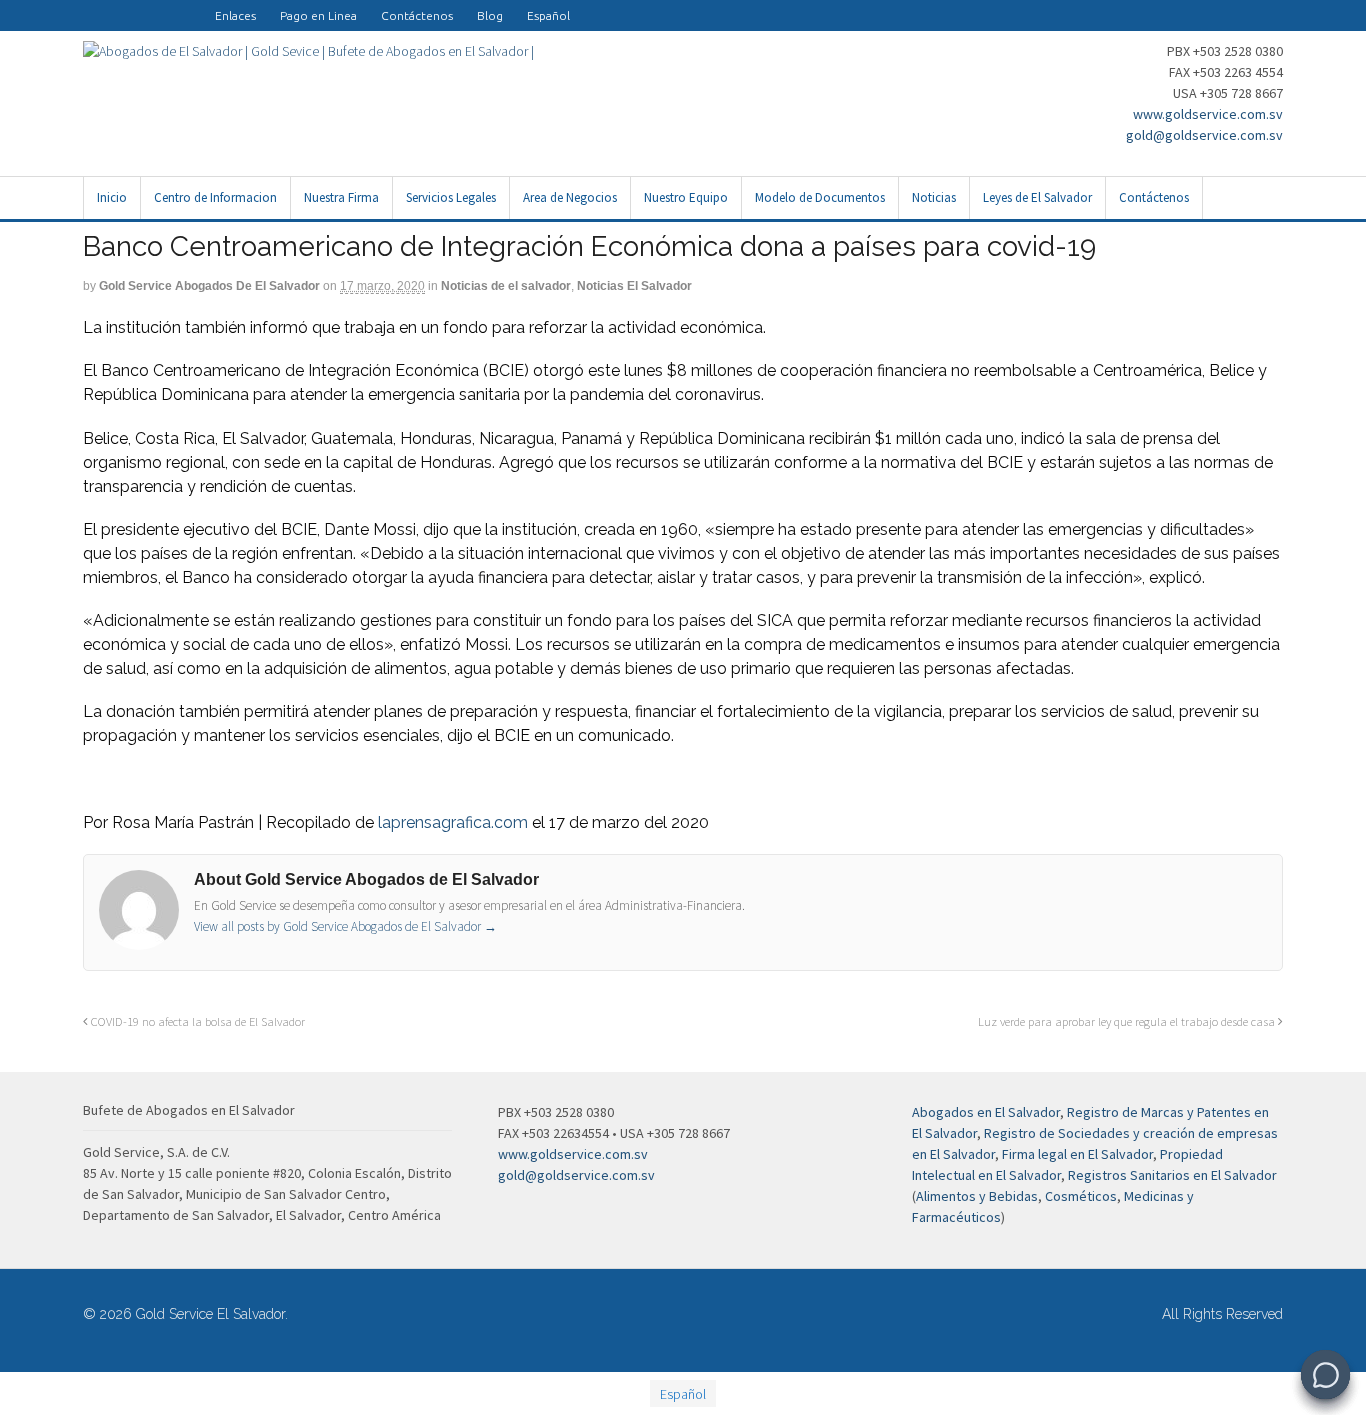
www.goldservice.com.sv (1208, 114)
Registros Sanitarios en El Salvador (1172, 1175)
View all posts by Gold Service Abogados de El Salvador (345, 926)
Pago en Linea (318, 15)
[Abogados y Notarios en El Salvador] (308, 51)
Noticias (934, 197)
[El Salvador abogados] (119, 6)
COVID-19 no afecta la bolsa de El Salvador (196, 1021)
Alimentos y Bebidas (977, 1196)
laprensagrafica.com (453, 822)
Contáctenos (417, 15)
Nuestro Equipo (686, 197)
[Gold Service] (95, 6)
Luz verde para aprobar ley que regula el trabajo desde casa (1128, 1021)
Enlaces (235, 15)
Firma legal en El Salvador (1077, 1154)
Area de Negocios (570, 197)
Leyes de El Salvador (1037, 197)
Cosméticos (1081, 1196)
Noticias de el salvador (506, 286)
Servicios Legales (451, 197)
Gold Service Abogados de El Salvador (209, 286)
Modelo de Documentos (820, 197)
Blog (490, 15)
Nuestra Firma (341, 197)
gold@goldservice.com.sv (1204, 135)
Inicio (112, 197)
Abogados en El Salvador (986, 1112)
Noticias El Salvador (634, 286)
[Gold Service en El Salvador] (167, 6)
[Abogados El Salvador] (143, 6)
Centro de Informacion (215, 197)
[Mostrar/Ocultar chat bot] (1325, 1374)
